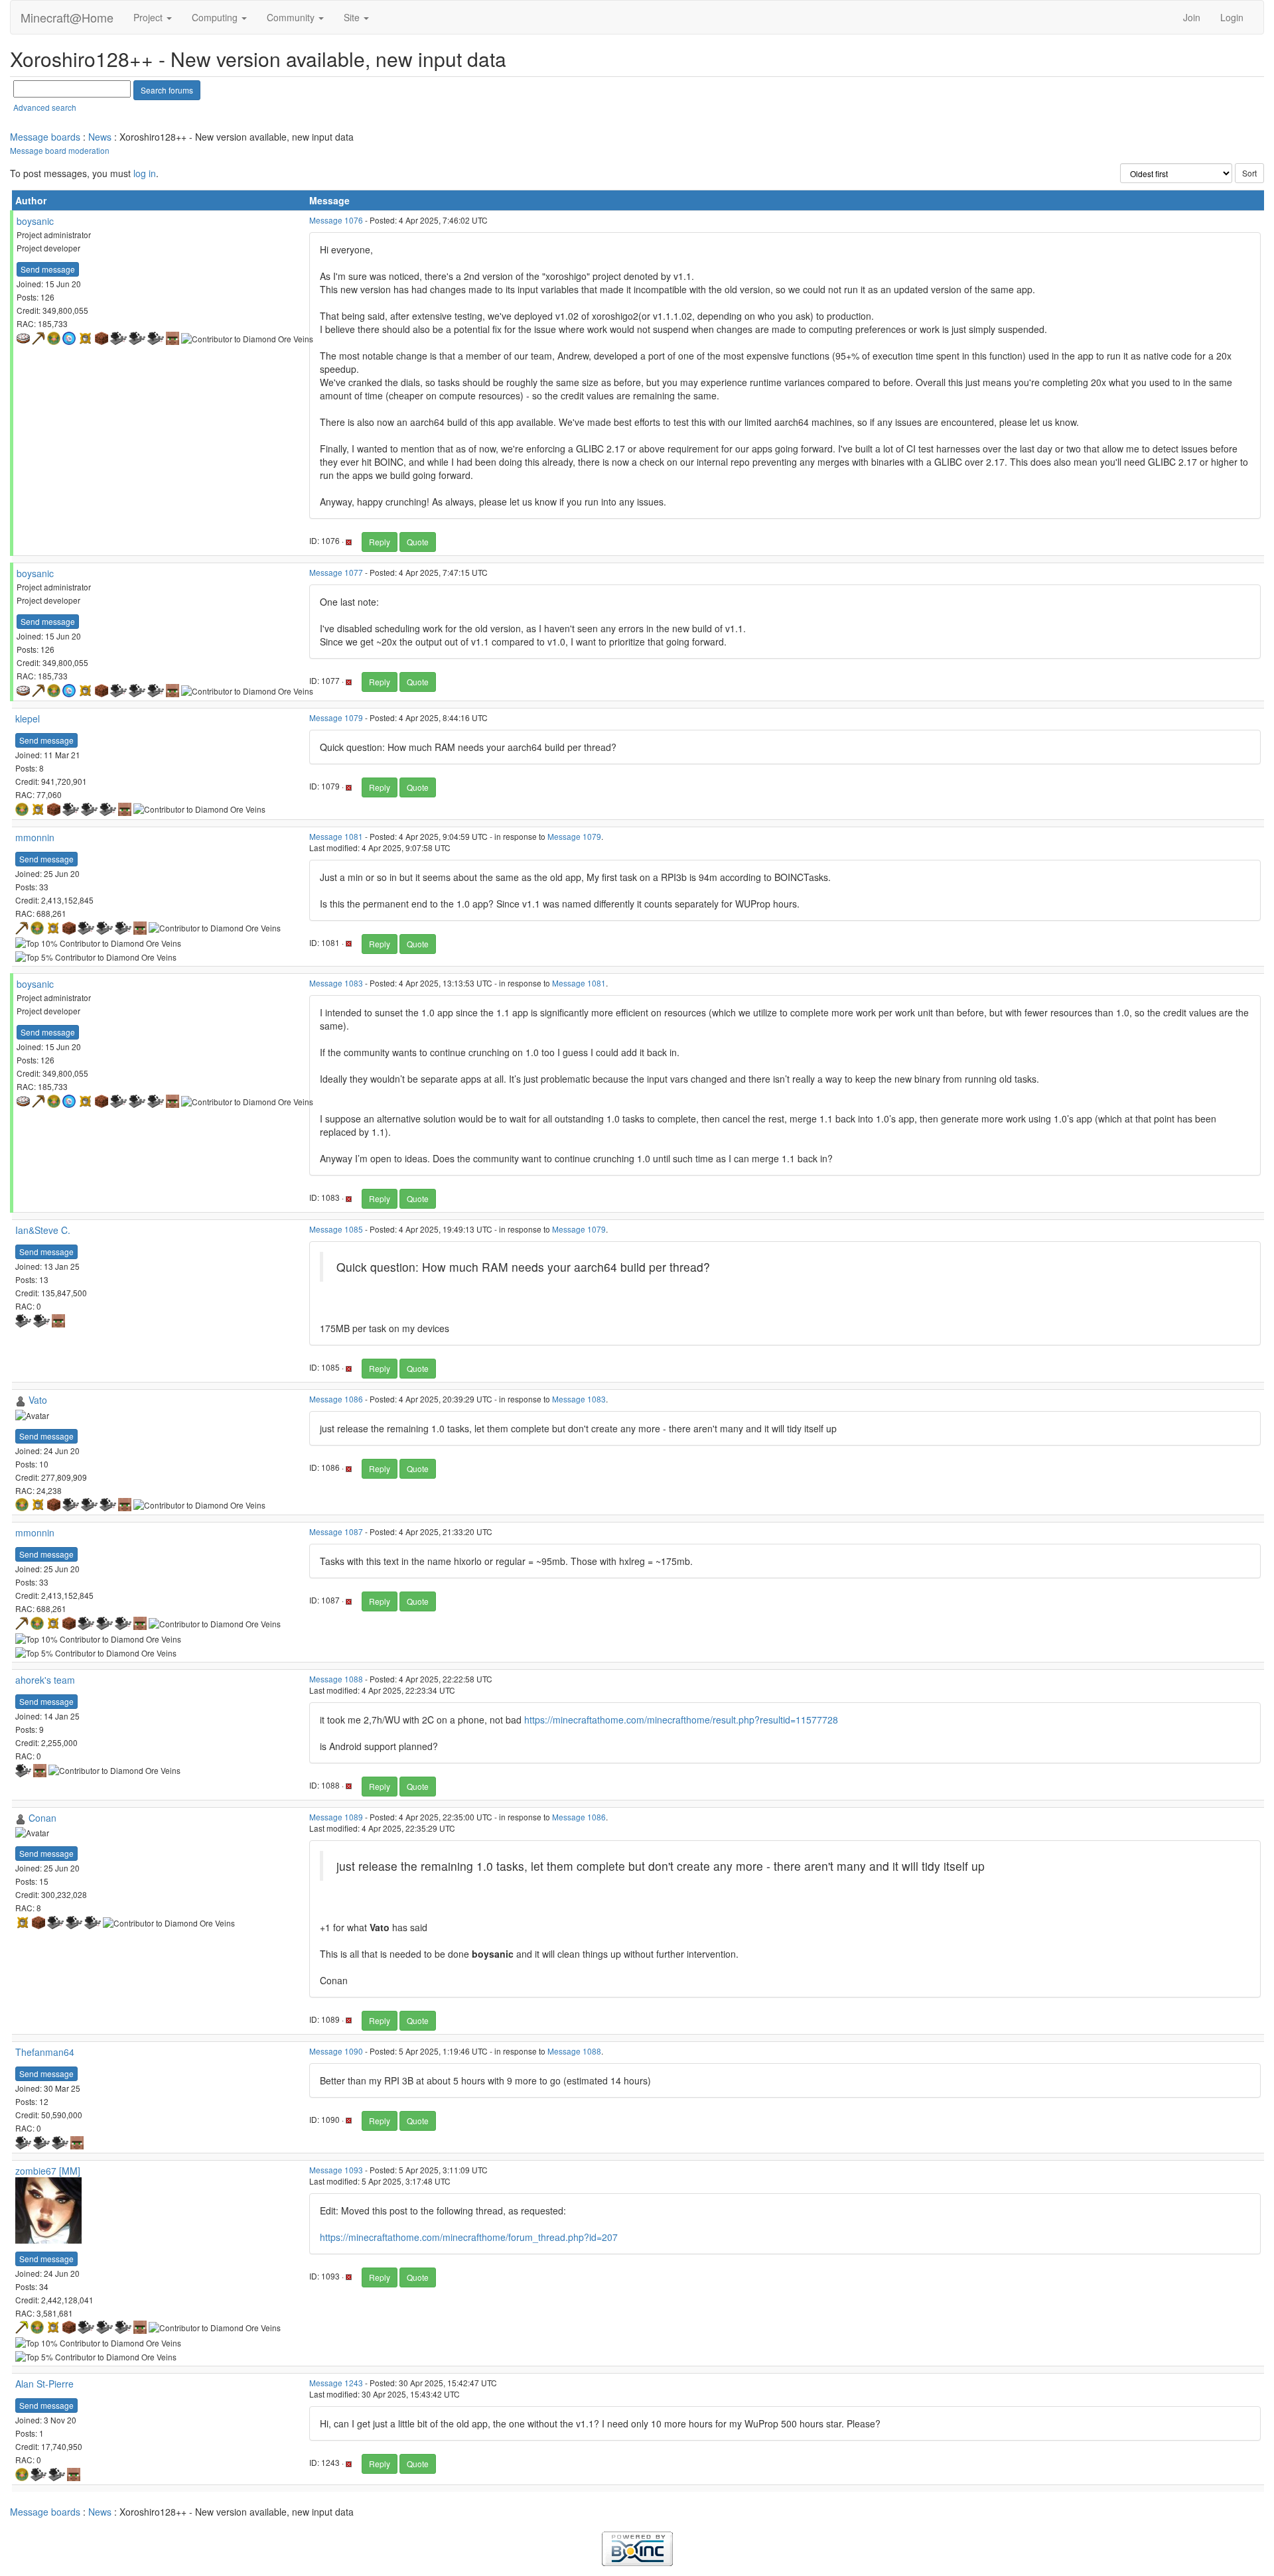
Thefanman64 (45, 2052)
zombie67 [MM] (48, 2171)
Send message (48, 269)
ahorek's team (45, 1680)
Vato (38, 1400)
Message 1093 (336, 2170)
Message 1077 (336, 572)
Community (292, 17)
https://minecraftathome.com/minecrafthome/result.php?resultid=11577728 (681, 1720)
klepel (28, 718)
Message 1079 (336, 717)
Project (149, 17)
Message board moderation (60, 150)
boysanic (35, 221)
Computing (216, 17)
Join (1192, 17)
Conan (42, 1818)
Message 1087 (336, 1531)
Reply (380, 542)
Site (353, 17)
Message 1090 (336, 2051)
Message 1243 (336, 2383)
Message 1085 (336, 1229)
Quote (418, 542)
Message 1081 (336, 836)
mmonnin (35, 837)
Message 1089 (336, 1817)
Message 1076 (336, 220)
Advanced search (45, 107)
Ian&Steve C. (43, 1230)
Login (1232, 17)
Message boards (45, 137)
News (100, 137)
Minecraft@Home (67, 17)
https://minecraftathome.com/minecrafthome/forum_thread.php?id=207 (469, 2237)
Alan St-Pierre (44, 2384)
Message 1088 (336, 1679)
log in (145, 173)
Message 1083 (336, 983)
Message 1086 (336, 1399)
